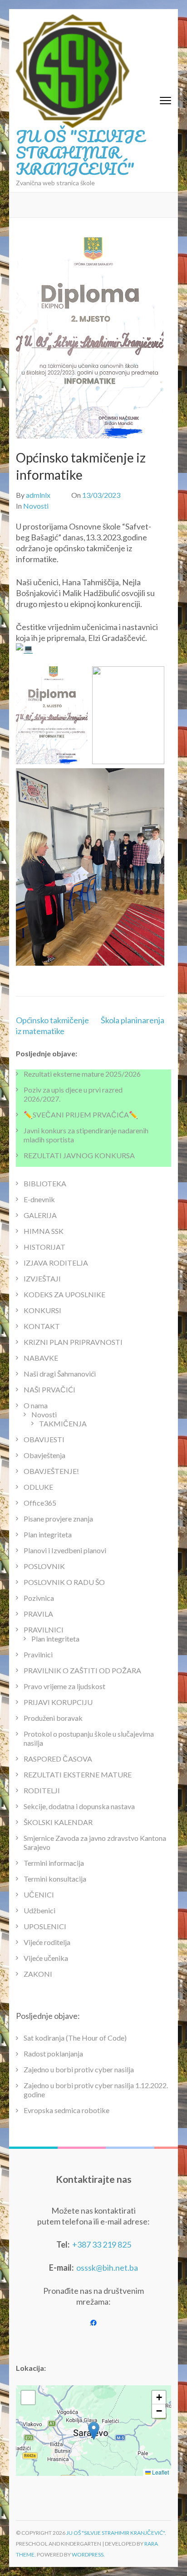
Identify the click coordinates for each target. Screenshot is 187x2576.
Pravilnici (38, 1654)
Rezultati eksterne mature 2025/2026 (82, 1074)
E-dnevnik (39, 1199)
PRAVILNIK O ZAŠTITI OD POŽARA (82, 1670)
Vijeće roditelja (47, 1942)
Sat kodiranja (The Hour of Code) (75, 2038)
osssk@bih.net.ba (107, 2268)
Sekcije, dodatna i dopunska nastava (79, 1806)
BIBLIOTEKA (45, 1183)
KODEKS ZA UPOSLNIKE (64, 1294)
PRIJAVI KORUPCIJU (58, 1702)
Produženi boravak (53, 1718)
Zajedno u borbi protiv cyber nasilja (79, 2069)
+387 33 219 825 (102, 2244)
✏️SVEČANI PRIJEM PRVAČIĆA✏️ (81, 1115)
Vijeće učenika (46, 1958)
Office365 (40, 1503)
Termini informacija (54, 1863)
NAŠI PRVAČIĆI (49, 1389)
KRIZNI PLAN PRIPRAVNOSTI (73, 1342)
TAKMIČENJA (63, 1423)
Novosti (36, 506)
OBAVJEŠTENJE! (51, 1471)
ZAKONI (38, 1974)
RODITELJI (42, 1790)
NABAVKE (41, 1358)
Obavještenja (44, 1455)
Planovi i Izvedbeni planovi (65, 1550)
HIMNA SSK (44, 1231)
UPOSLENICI (45, 1926)
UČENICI (39, 1895)
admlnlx (38, 495)
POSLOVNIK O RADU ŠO (64, 1582)
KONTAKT (42, 1326)
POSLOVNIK (44, 1566)
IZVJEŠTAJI (42, 1278)
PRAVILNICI (44, 1630)
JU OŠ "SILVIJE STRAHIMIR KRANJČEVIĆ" (80, 152)
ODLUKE (38, 1487)
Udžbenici (39, 1910)
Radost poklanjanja (53, 2054)
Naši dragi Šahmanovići (60, 1374)
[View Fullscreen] (28, 2398)
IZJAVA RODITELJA (56, 1263)
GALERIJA (40, 1215)
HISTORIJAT (44, 1247)
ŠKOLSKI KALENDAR (58, 1822)
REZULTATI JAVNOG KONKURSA (79, 1155)
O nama (36, 1405)
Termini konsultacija (55, 1879)
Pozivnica (39, 1598)
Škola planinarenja (133, 1020)
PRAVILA (38, 1614)
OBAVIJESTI (44, 1439)
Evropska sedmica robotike (66, 2110)
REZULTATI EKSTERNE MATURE (78, 1774)
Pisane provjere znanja (58, 1519)
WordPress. (88, 2554)
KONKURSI (42, 1310)
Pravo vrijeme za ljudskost (64, 1686)
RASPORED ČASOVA (58, 1759)
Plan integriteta (48, 1534)
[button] (94, 2431)
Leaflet (160, 2472)
